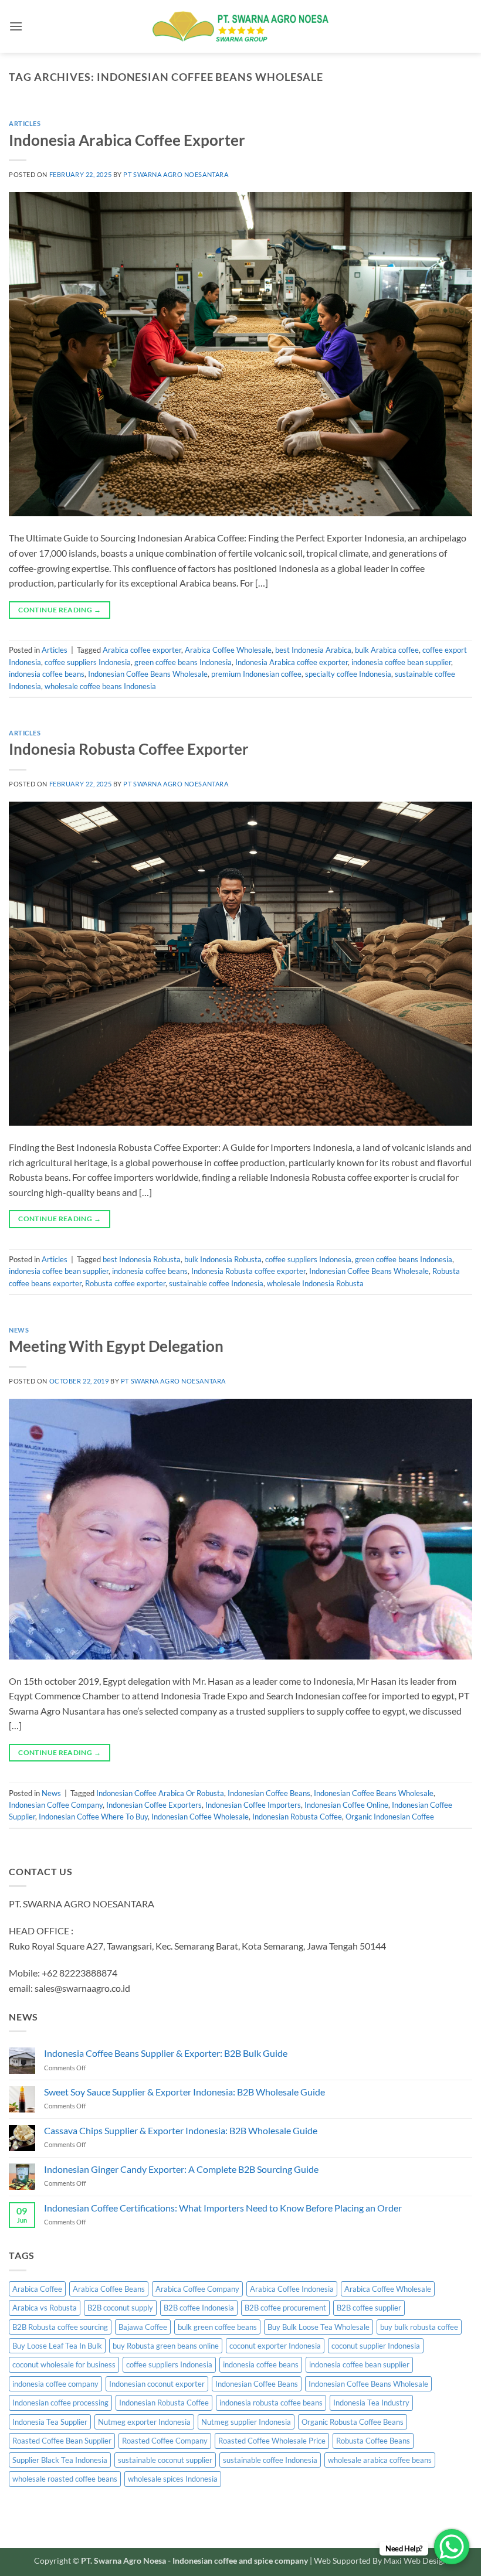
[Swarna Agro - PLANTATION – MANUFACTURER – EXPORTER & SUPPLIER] (240, 26)
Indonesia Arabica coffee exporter (292, 662)
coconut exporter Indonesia (275, 2346)
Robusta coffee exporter (125, 1283)
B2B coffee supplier (369, 2308)
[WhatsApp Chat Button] (452, 2547)
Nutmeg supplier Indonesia (246, 2422)
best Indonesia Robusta (142, 1259)
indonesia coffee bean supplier (401, 662)
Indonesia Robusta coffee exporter (248, 1271)
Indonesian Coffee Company (56, 1805)
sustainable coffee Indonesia (216, 1283)
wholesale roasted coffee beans (65, 2479)
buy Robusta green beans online (166, 2346)
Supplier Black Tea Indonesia (60, 2460)
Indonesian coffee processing (60, 2403)
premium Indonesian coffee (256, 674)
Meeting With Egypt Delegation (116, 1346)
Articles (25, 123)
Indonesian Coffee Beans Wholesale (148, 674)
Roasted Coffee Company (165, 2441)
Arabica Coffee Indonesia (292, 2289)
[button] (16, 26)
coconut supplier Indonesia (376, 2346)
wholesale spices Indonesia (173, 2479)
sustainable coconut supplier (165, 2460)
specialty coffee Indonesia (348, 674)
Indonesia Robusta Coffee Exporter (129, 749)
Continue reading (60, 610)
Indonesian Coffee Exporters (154, 1805)
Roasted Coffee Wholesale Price (272, 2441)
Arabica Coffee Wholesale (228, 650)
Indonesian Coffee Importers (253, 1805)
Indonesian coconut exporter (157, 2384)
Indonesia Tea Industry (371, 2403)
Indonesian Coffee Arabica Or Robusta (160, 1793)
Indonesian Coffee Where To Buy (93, 1817)
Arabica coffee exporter (142, 650)
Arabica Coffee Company (197, 2289)
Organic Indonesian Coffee (390, 1817)
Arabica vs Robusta (45, 2308)
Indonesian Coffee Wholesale (200, 1817)
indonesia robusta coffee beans (271, 2403)
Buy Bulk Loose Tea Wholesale (319, 2327)
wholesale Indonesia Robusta (315, 1283)
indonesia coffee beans (47, 674)
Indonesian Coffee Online (346, 1805)
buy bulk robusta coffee (419, 2327)
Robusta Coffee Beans (373, 2441)
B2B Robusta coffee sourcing (60, 2327)
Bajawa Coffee (143, 2327)
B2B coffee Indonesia (199, 2308)
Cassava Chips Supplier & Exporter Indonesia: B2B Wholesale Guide (181, 2130)
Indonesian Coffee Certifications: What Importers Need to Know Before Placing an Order (223, 2208)
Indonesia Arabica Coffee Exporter (127, 140)
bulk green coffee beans (217, 2327)
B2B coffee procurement (285, 2308)
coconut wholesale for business (64, 2364)
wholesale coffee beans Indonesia (100, 686)
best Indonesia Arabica (313, 650)
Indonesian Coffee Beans (269, 1793)
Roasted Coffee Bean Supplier (62, 2441)
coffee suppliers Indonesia (88, 662)
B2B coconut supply (120, 2308)
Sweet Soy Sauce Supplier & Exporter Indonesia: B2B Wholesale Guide (184, 2092)
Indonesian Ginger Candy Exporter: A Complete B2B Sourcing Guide (181, 2169)
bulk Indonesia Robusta (223, 1259)
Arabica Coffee (37, 2289)
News (19, 1330)
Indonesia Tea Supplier (50, 2422)
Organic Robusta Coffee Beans (353, 2422)
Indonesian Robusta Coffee (297, 1817)
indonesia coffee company (55, 2384)
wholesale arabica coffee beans (380, 2460)
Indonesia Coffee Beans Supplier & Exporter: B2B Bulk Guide (166, 2053)
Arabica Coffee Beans (109, 2289)
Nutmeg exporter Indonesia (144, 2422)
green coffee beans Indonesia (183, 662)
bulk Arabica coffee (387, 650)
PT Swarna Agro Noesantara (176, 174)
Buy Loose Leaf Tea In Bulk (57, 2346)
